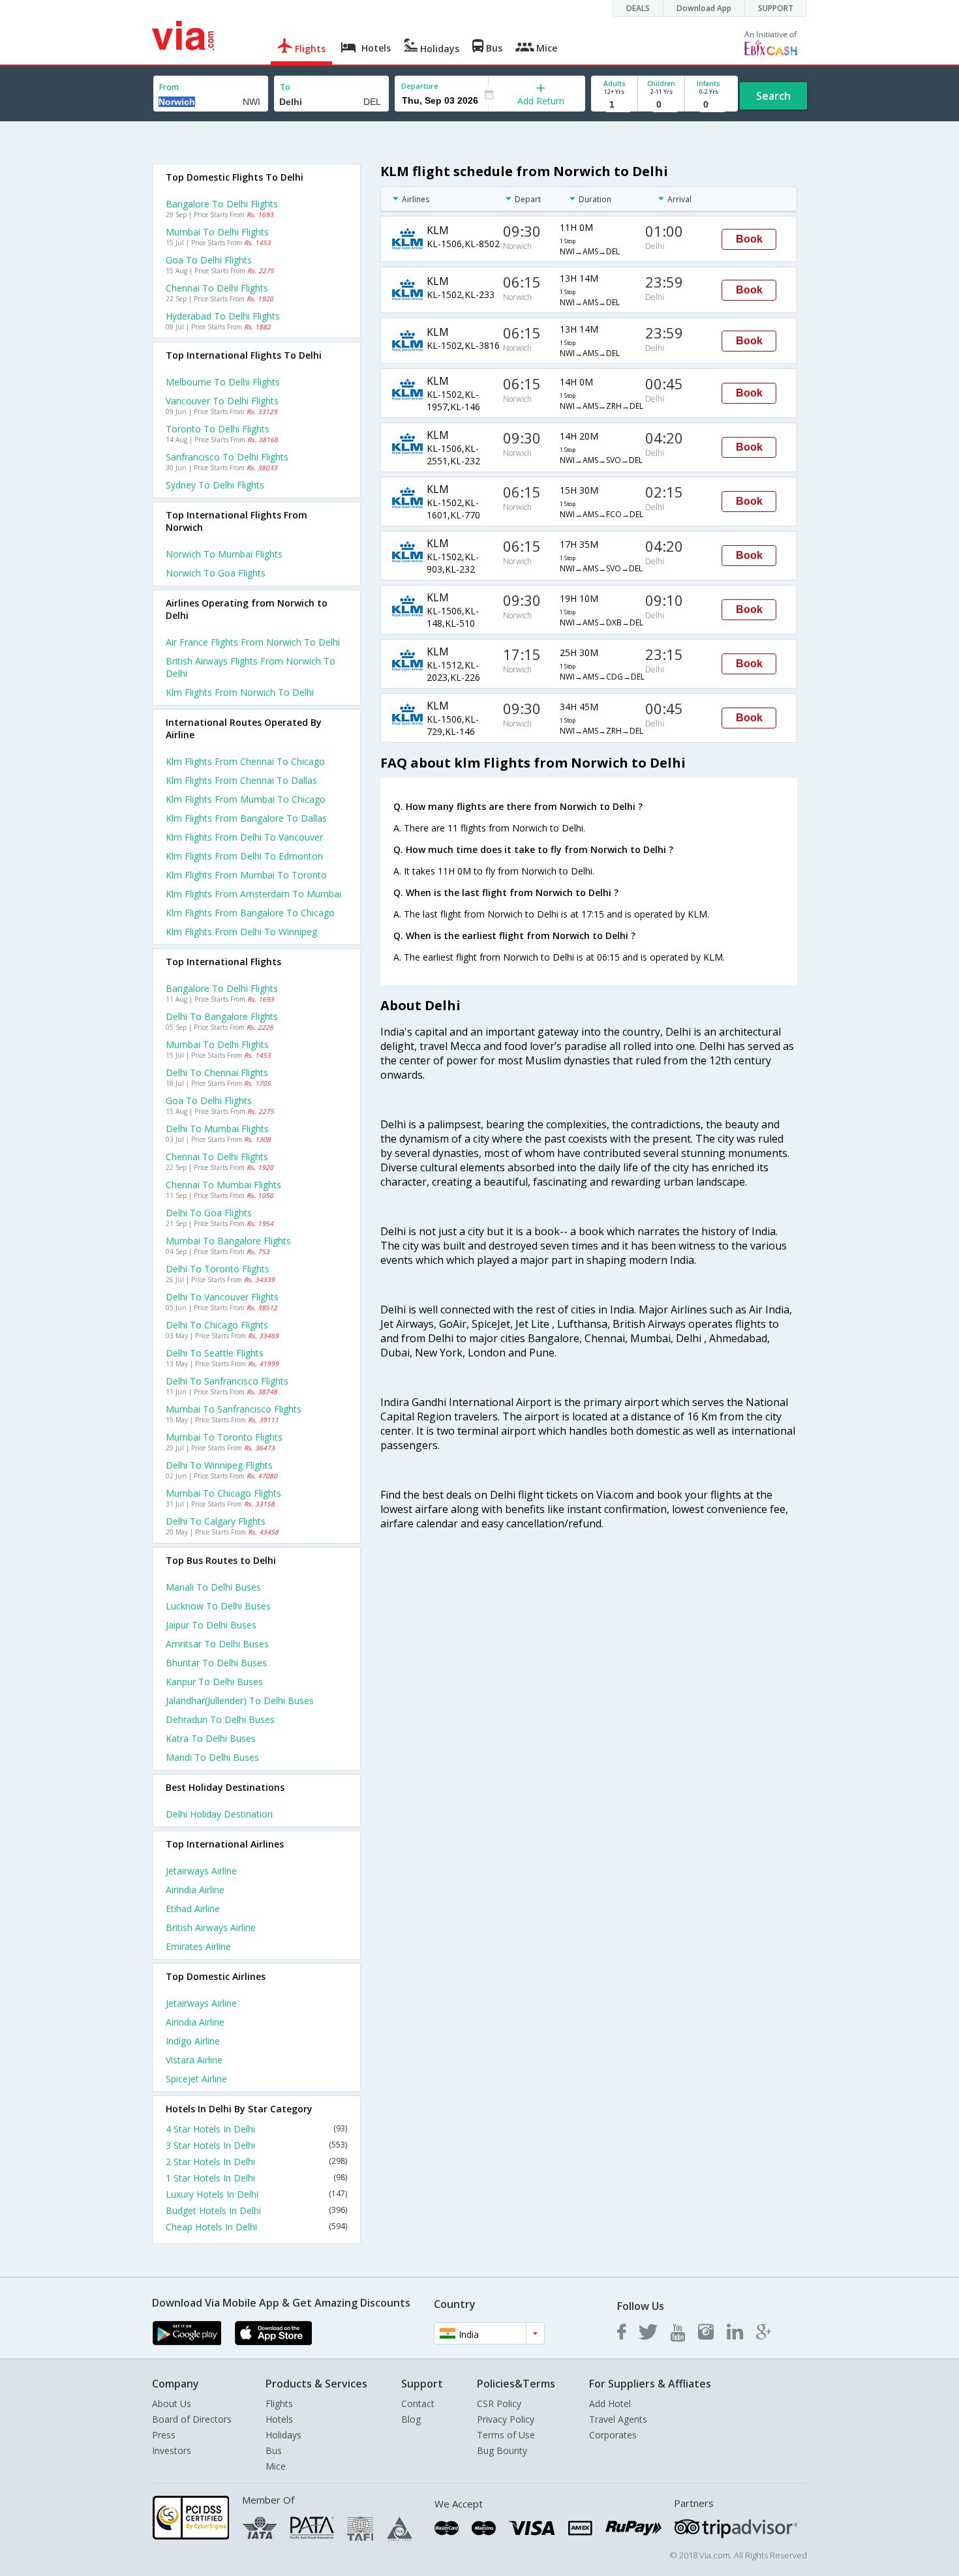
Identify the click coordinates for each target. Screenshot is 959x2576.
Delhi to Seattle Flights (215, 1353)
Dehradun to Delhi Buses (220, 1719)
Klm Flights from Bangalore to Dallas (246, 818)
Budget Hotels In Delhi (256, 2210)
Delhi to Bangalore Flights (222, 1016)
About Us (172, 2404)
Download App (704, 8)
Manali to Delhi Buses (213, 1587)
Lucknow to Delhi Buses (218, 1606)
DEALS (638, 8)
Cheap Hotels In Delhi (256, 2227)
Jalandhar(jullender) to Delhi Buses (240, 1700)
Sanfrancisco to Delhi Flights (227, 457)
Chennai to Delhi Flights (217, 288)
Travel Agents (618, 2419)
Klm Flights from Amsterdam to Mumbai (253, 894)
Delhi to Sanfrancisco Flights (227, 1381)
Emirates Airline (198, 1946)
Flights (279, 2404)
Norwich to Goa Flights (216, 573)
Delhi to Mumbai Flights (217, 1129)
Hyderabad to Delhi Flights (223, 316)
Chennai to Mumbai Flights (223, 1185)
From (169, 87)
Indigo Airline (193, 2041)
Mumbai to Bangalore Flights (228, 1241)
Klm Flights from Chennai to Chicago (245, 761)
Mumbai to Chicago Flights (223, 1493)
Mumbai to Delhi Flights (217, 232)
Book (749, 239)
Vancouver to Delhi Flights (222, 401)
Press (164, 2435)
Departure (420, 86)
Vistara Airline (194, 2060)
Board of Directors (192, 2419)
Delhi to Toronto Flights (218, 1269)
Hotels (279, 2419)
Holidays (283, 2435)
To (285, 87)
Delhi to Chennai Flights (217, 1072)
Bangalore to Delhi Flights (222, 204)
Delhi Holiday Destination (219, 1814)
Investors (172, 2450)
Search (773, 96)
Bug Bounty (502, 2450)
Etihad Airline (193, 1909)
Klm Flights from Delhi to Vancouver (244, 837)
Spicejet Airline (196, 2079)
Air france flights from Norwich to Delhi (253, 642)
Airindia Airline (195, 1890)
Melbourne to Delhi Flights (223, 382)
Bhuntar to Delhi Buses (216, 1663)
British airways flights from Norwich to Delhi (251, 667)
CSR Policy (499, 2404)
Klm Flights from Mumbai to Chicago (246, 799)
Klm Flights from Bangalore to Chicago (250, 913)
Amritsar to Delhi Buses (217, 1644)
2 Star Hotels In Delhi (256, 2162)
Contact (418, 2404)
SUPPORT (776, 8)
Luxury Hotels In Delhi (256, 2194)
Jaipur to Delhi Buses (211, 1625)
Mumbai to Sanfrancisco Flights (234, 1409)
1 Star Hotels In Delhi (256, 2178)
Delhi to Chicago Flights (217, 1325)
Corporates (613, 2435)
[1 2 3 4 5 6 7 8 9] (614, 105)
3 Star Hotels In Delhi (256, 2145)
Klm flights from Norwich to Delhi (240, 692)
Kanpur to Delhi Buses (214, 1682)
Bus (274, 2450)
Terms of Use (506, 2435)
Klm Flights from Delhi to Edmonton (244, 856)
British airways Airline (211, 1927)
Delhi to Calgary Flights (216, 1521)
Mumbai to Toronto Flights (224, 1437)
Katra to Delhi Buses (211, 1738)
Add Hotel (610, 2404)
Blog (411, 2419)
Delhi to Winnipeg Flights (219, 1465)
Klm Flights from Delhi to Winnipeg (241, 932)
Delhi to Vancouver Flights (222, 1297)
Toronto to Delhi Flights (218, 429)
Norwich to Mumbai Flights (224, 554)
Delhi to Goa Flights (209, 1213)
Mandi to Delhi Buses (212, 1757)
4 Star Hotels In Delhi (256, 2129)
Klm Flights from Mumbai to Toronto (246, 875)
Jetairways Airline (201, 1871)
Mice (276, 2466)
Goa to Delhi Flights (209, 260)
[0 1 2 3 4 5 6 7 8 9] (661, 105)
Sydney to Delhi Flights (215, 485)
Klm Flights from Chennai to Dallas (241, 780)
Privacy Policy (506, 2419)
